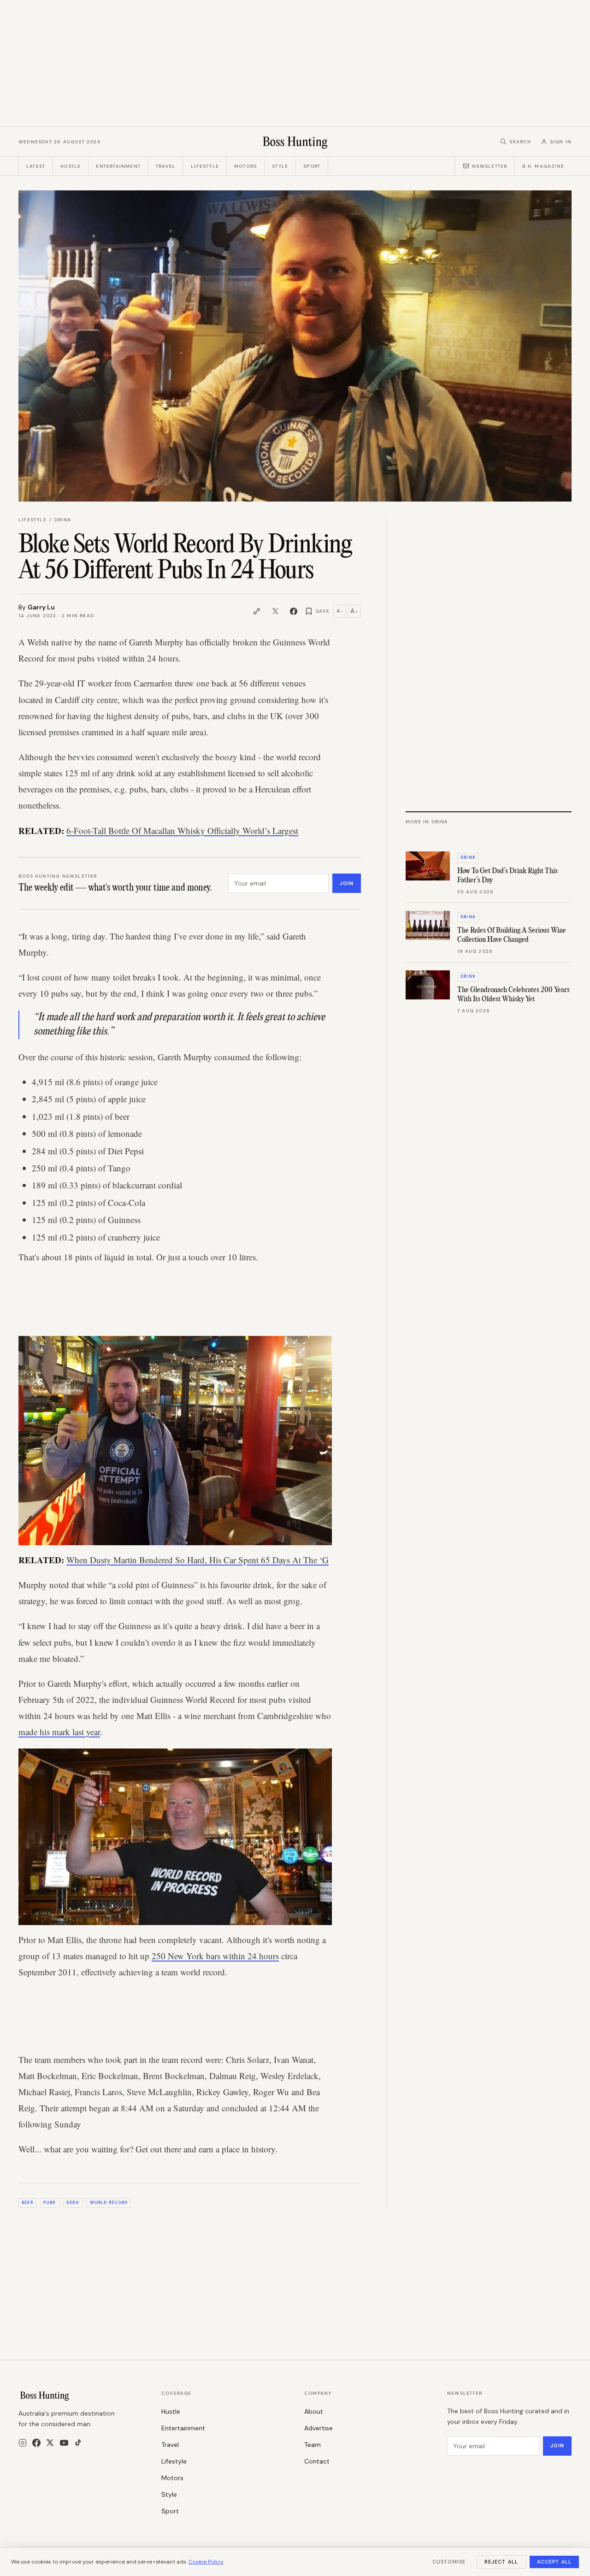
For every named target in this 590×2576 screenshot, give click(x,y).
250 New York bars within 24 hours (215, 1956)
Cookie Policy (206, 2562)
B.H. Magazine (543, 166)
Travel (166, 166)
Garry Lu (41, 607)
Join (347, 883)
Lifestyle (205, 166)
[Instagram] (23, 2443)
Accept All (554, 2562)
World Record (109, 2203)
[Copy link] (257, 611)
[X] (50, 2443)
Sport (312, 166)
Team (313, 2445)
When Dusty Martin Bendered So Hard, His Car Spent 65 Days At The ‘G (198, 1560)
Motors (245, 166)
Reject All (501, 2562)
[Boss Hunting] (295, 142)
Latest (36, 166)
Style (280, 166)
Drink (63, 520)
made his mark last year (59, 1732)
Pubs (50, 2203)
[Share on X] (275, 611)
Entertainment (118, 166)
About (314, 2411)
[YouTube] (64, 2443)
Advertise (319, 2428)
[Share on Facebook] (294, 611)
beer (27, 2203)
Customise (449, 2562)
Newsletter (490, 166)
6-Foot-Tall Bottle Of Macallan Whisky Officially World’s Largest (182, 830)
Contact (317, 2461)
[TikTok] (78, 2443)
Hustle (71, 166)
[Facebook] (36, 2443)
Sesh (73, 2203)
